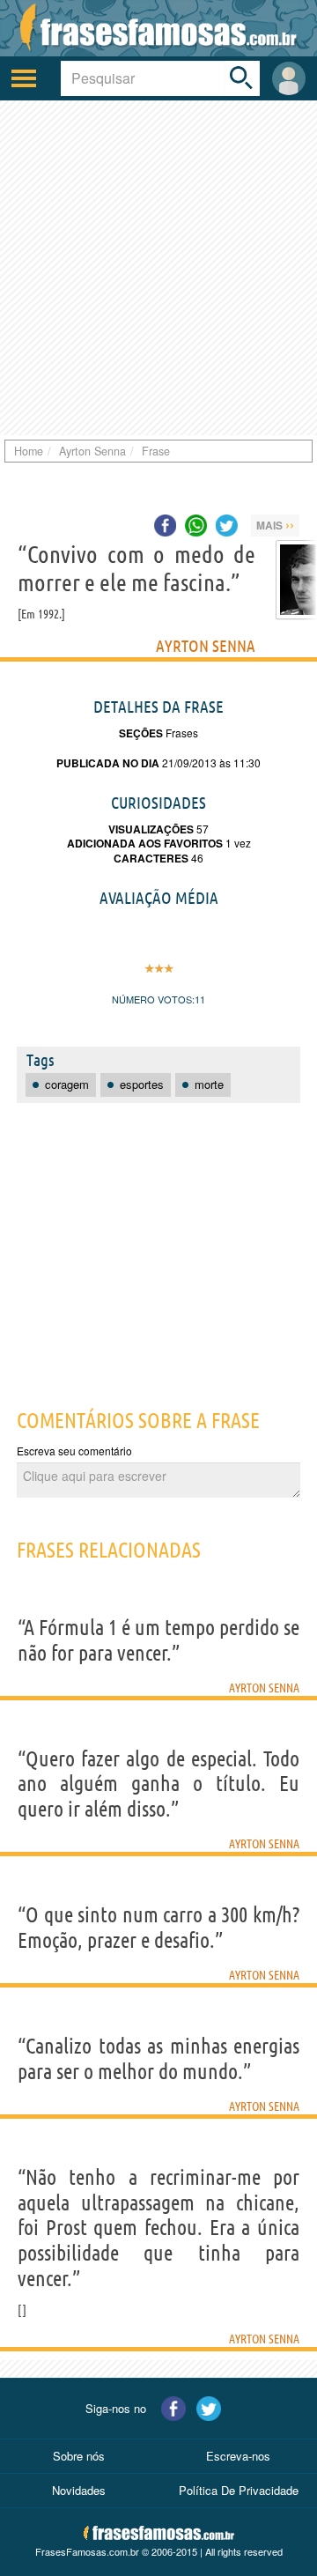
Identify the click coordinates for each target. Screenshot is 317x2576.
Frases (181, 733)
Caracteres (151, 858)
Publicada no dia (108, 763)
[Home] (158, 28)
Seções (141, 733)
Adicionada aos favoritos (145, 843)
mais (275, 524)
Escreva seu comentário (74, 1451)
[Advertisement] (158, 268)
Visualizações (151, 829)
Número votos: (153, 999)
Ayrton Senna (206, 646)
